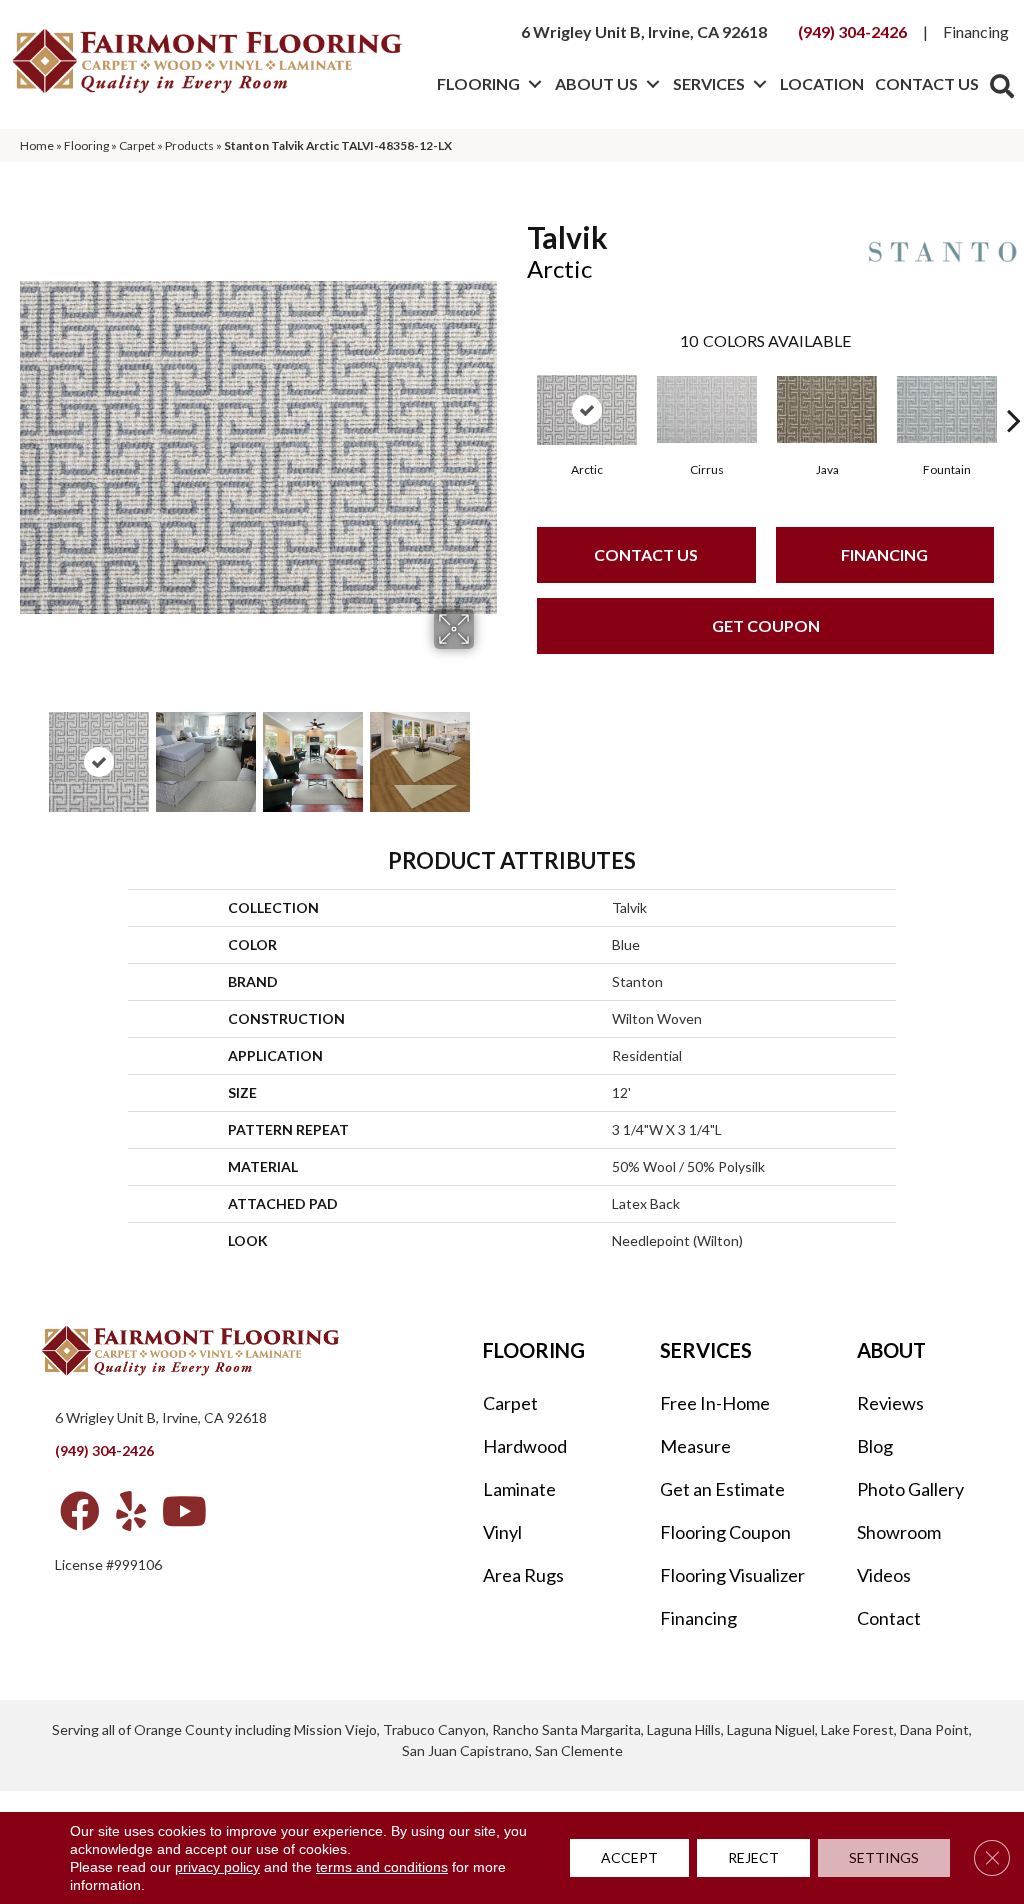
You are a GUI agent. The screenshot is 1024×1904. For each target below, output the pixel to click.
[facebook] (80, 1511)
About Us (596, 83)
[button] (534, 84)
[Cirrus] (707, 409)
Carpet (137, 145)
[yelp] (131, 1511)
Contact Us (927, 83)
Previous (30, 752)
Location (822, 83)
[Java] (827, 409)
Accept (629, 1857)
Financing (976, 31)
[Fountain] (947, 409)
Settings (884, 1857)
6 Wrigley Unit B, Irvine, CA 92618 (644, 31)
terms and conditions (382, 1867)
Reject (753, 1857)
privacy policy (217, 1867)
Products (189, 145)
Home (37, 145)
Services (709, 83)
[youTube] (184, 1511)
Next (487, 752)
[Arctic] (587, 410)
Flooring (478, 83)
